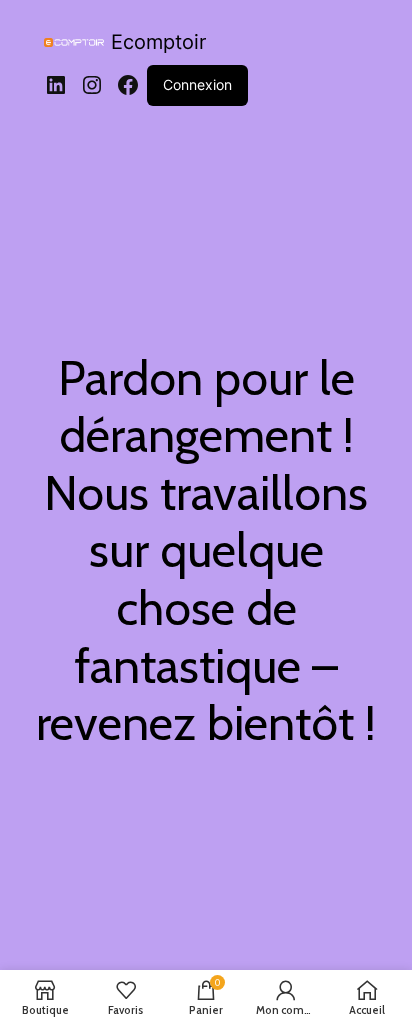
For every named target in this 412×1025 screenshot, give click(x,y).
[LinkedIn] (56, 85)
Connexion (197, 84)
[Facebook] (128, 85)
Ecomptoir (158, 42)
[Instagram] (92, 85)
